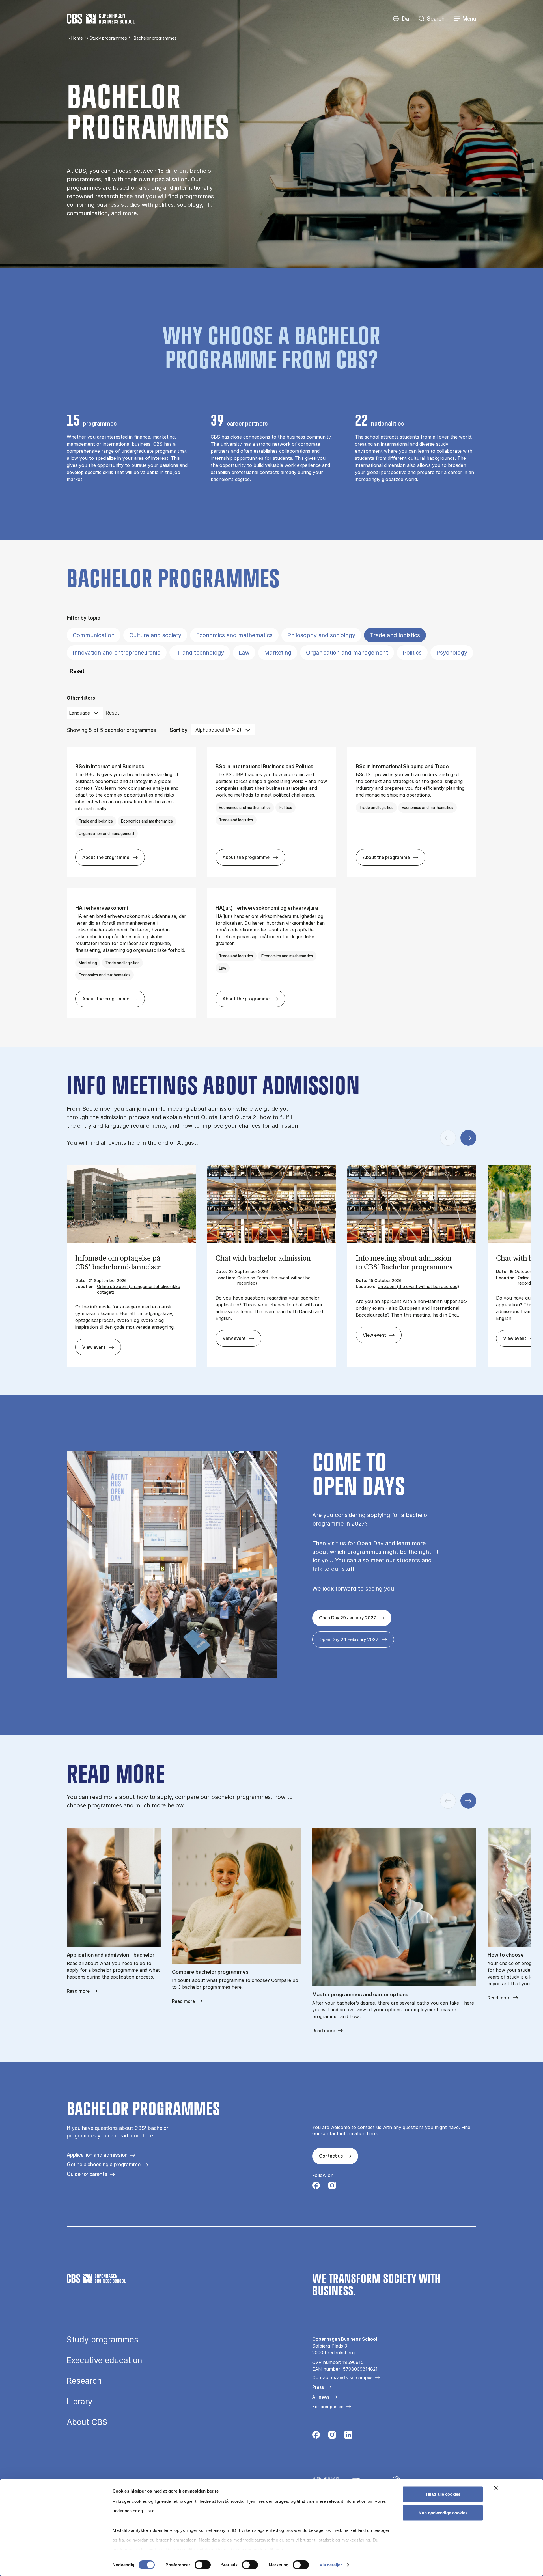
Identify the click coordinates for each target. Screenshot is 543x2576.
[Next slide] (468, 1138)
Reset (77, 671)
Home (77, 38)
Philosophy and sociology (321, 635)
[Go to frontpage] (101, 19)
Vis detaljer (331, 2565)
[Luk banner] (496, 2488)
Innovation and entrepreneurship (117, 653)
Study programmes (108, 38)
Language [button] (79, 713)
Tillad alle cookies (443, 2494)
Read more (78, 1991)
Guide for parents (87, 2174)
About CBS (87, 2422)
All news (321, 2397)
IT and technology (200, 653)
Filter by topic (83, 618)
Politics (412, 653)
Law (244, 653)
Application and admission (97, 2155)
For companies (328, 2407)
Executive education (104, 2360)
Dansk (401, 19)
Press (318, 2387)
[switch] (203, 2565)
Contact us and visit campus (342, 2377)
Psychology (452, 653)
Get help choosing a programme (104, 2164)
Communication (94, 635)
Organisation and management (347, 653)
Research (84, 2381)
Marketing (278, 653)
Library (80, 2402)
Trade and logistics (395, 635)
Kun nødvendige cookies (443, 2513)
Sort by (179, 730)
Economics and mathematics (234, 635)
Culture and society (155, 635)
